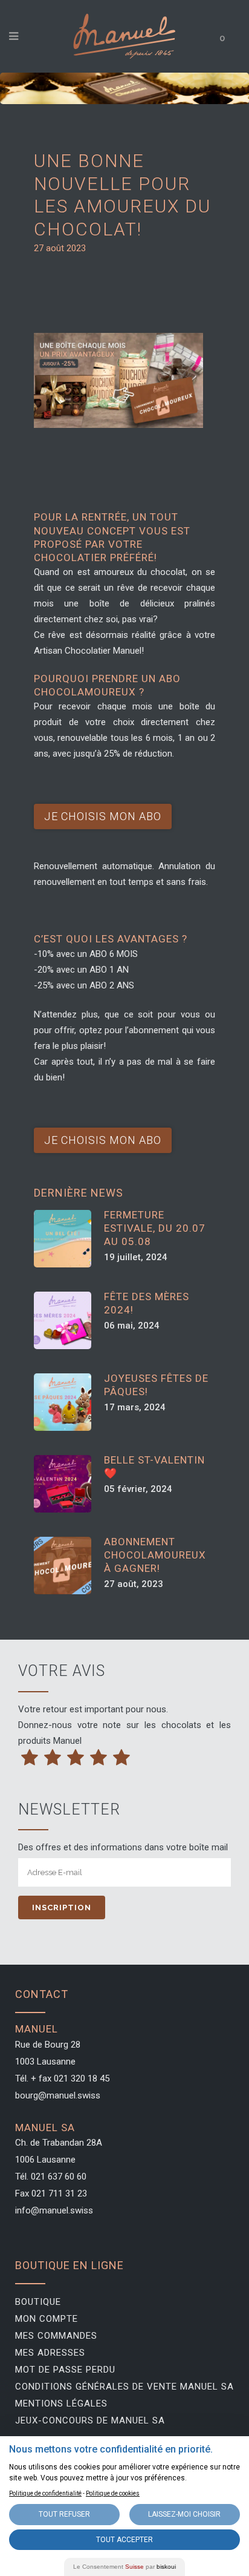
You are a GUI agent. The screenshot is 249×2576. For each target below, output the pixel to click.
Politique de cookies (113, 2493)
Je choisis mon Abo (103, 816)
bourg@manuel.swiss (58, 2095)
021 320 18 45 (82, 2078)
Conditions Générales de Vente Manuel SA (124, 2387)
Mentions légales (61, 2403)
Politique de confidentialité (45, 2493)
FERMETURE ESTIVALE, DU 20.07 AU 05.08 (155, 1228)
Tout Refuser (64, 2514)
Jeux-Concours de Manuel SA (90, 2420)
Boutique (38, 2302)
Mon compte (47, 2319)
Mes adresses (50, 2353)
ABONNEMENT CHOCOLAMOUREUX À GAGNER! (155, 1555)
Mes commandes (56, 2336)
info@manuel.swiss (54, 2210)
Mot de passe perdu (65, 2370)
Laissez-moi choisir (184, 2514)
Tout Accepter (124, 2540)
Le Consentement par (124, 2567)
